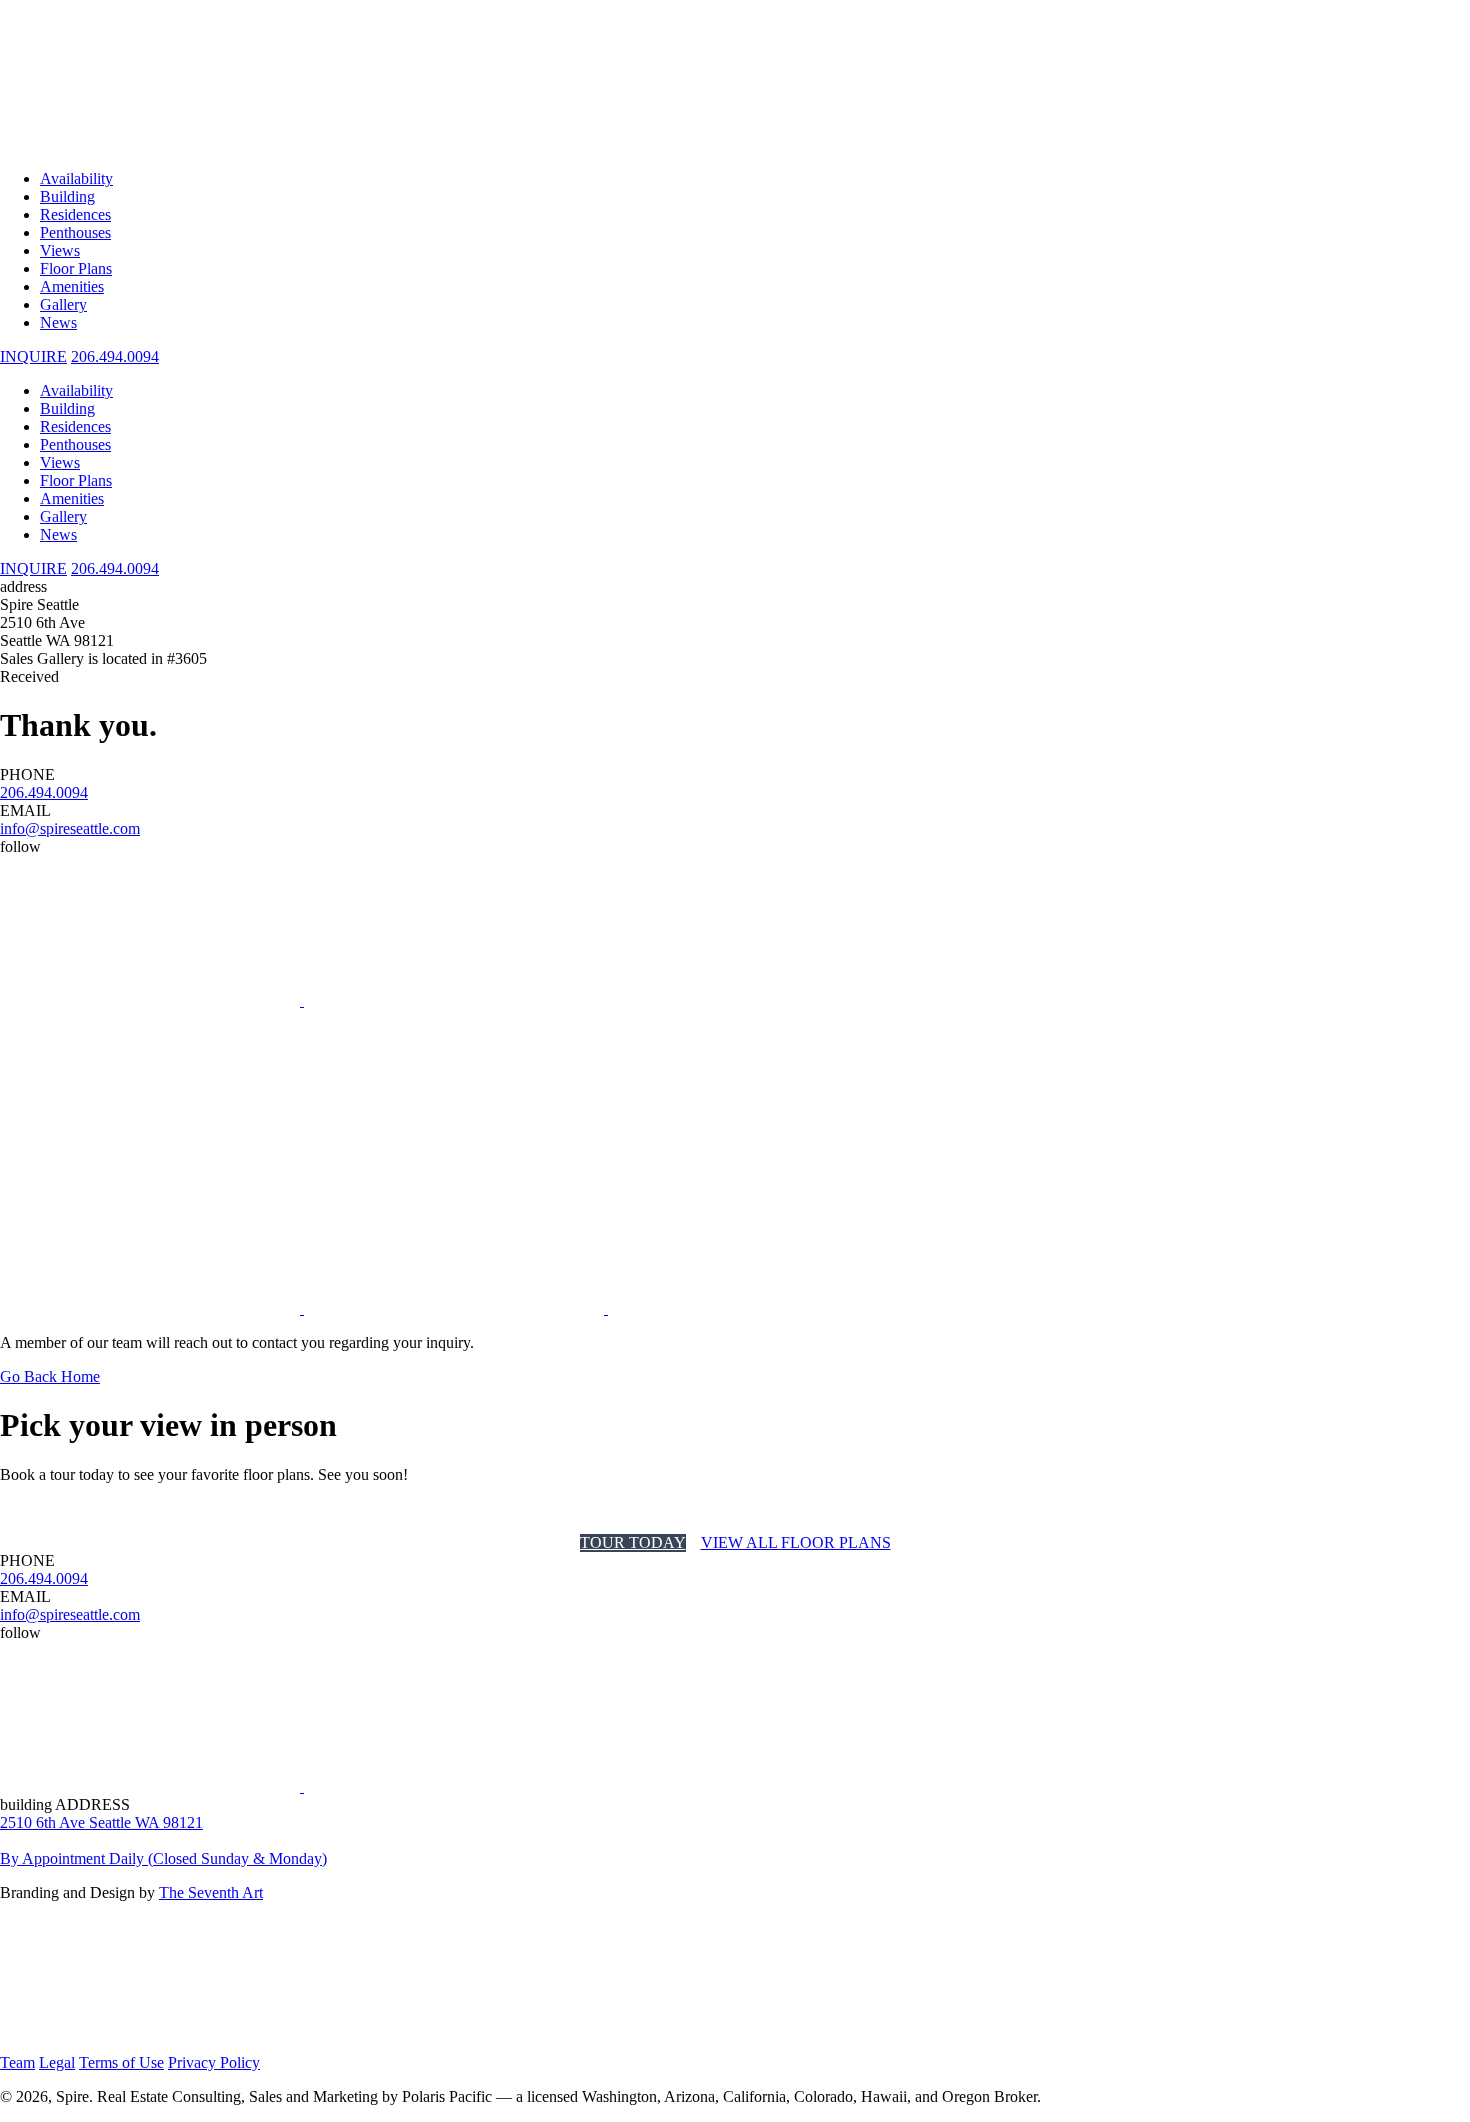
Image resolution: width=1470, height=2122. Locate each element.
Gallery (63, 304)
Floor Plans (76, 268)
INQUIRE (33, 568)
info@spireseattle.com (70, 828)
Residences (75, 214)
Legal (57, 2062)
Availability (76, 178)
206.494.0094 (115, 356)
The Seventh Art (211, 1892)
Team (17, 2062)
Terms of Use (121, 2062)
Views (60, 250)
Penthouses (75, 232)
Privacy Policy (214, 2062)
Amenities (72, 286)
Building (67, 196)
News (58, 322)
